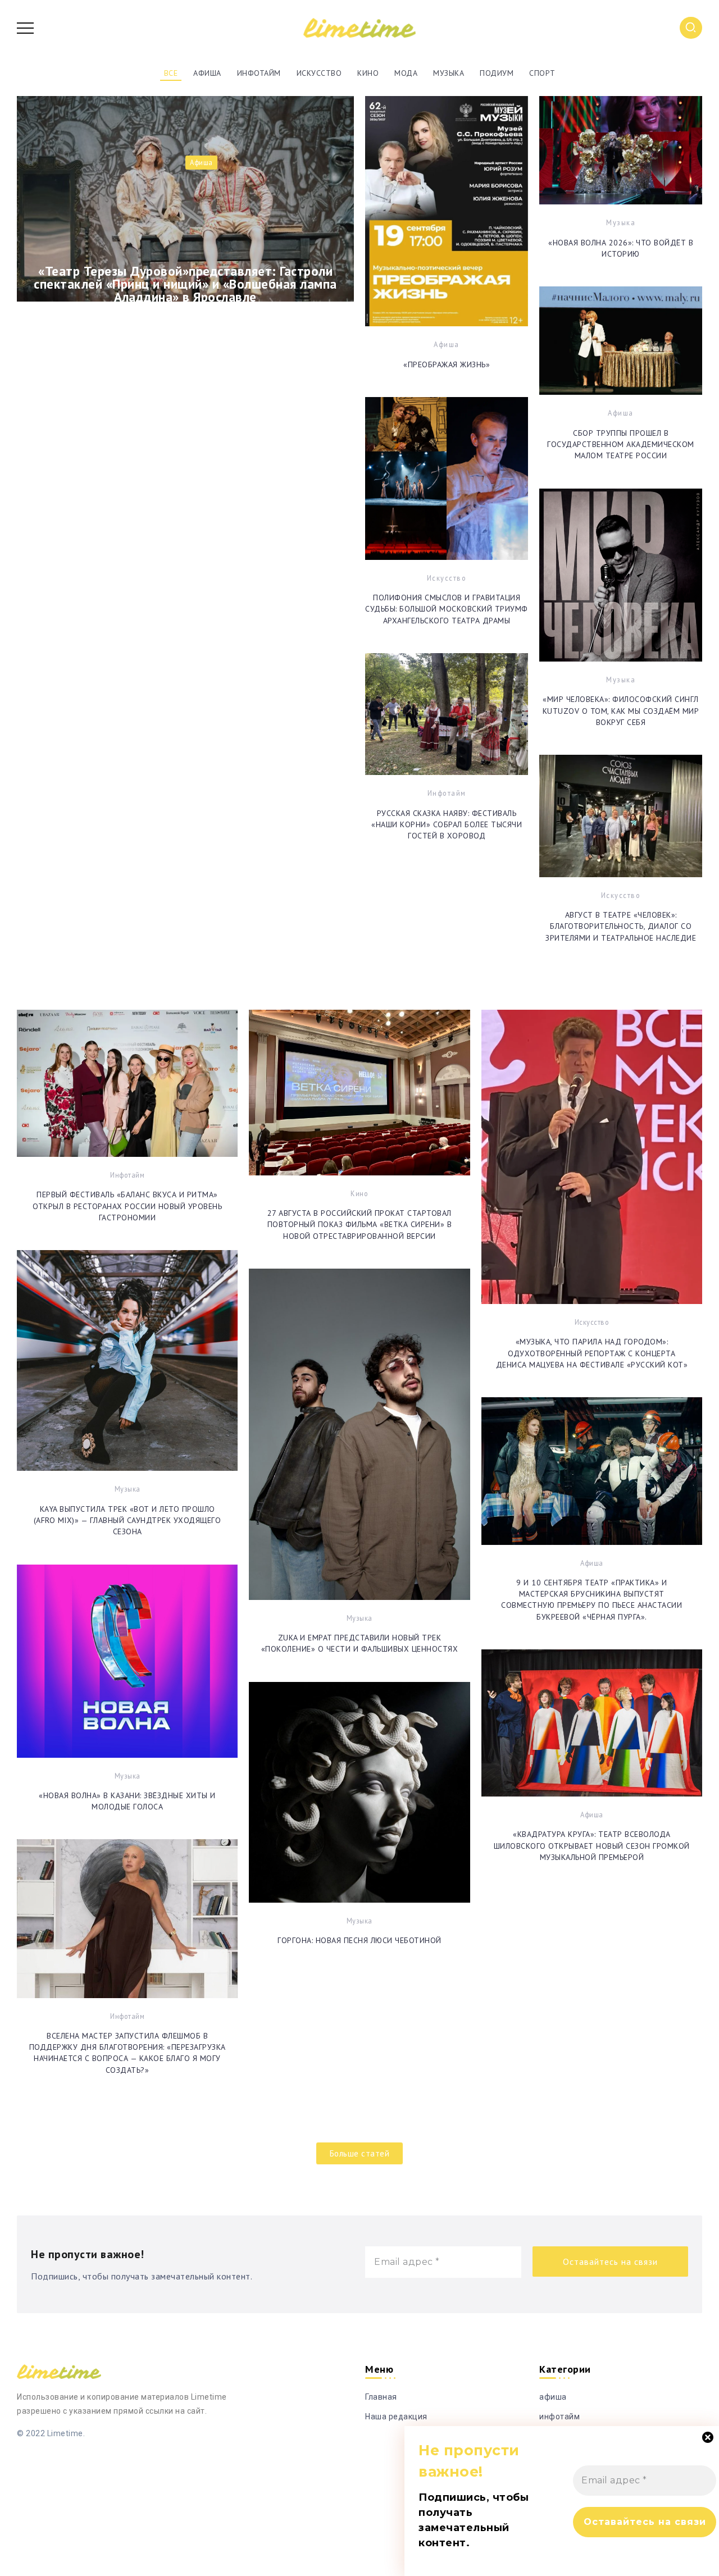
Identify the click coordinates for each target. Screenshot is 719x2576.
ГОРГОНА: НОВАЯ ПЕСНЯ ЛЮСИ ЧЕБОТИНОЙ (359, 1940)
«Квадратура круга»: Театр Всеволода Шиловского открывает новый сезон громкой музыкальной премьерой (592, 1846)
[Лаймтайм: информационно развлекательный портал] (359, 27)
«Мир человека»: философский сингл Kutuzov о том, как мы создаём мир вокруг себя (621, 711)
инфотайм (447, 793)
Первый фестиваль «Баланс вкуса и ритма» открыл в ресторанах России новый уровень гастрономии (127, 1206)
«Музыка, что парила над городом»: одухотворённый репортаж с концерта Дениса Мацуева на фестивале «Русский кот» (592, 1353)
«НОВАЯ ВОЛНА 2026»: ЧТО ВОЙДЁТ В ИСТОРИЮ (621, 248)
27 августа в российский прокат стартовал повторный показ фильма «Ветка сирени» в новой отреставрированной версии (360, 1225)
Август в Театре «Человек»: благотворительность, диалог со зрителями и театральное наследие (621, 926)
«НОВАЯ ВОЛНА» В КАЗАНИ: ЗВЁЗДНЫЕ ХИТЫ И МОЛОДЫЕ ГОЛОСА (127, 1801)
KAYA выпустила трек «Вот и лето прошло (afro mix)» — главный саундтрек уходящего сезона (128, 1520)
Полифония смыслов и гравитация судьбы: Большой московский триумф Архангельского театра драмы (447, 609)
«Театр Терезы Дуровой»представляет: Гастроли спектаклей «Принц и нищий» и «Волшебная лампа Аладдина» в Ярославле (185, 282)
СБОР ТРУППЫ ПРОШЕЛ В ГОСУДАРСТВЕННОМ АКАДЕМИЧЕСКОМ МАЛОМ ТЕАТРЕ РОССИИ (621, 444)
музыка (621, 222)
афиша (447, 344)
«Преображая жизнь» (447, 364)
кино (359, 1193)
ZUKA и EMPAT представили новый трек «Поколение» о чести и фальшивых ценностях (360, 1643)
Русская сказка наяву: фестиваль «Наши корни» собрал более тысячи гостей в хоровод (447, 825)
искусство (447, 578)
